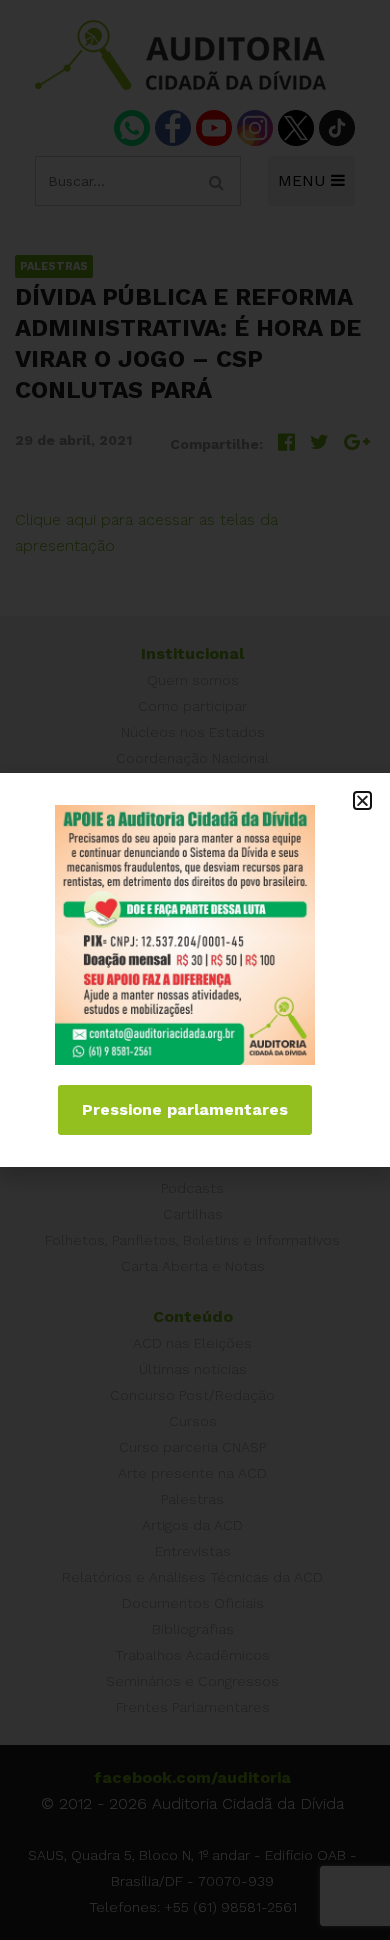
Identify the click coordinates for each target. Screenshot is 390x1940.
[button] (362, 800)
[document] (195, 970)
